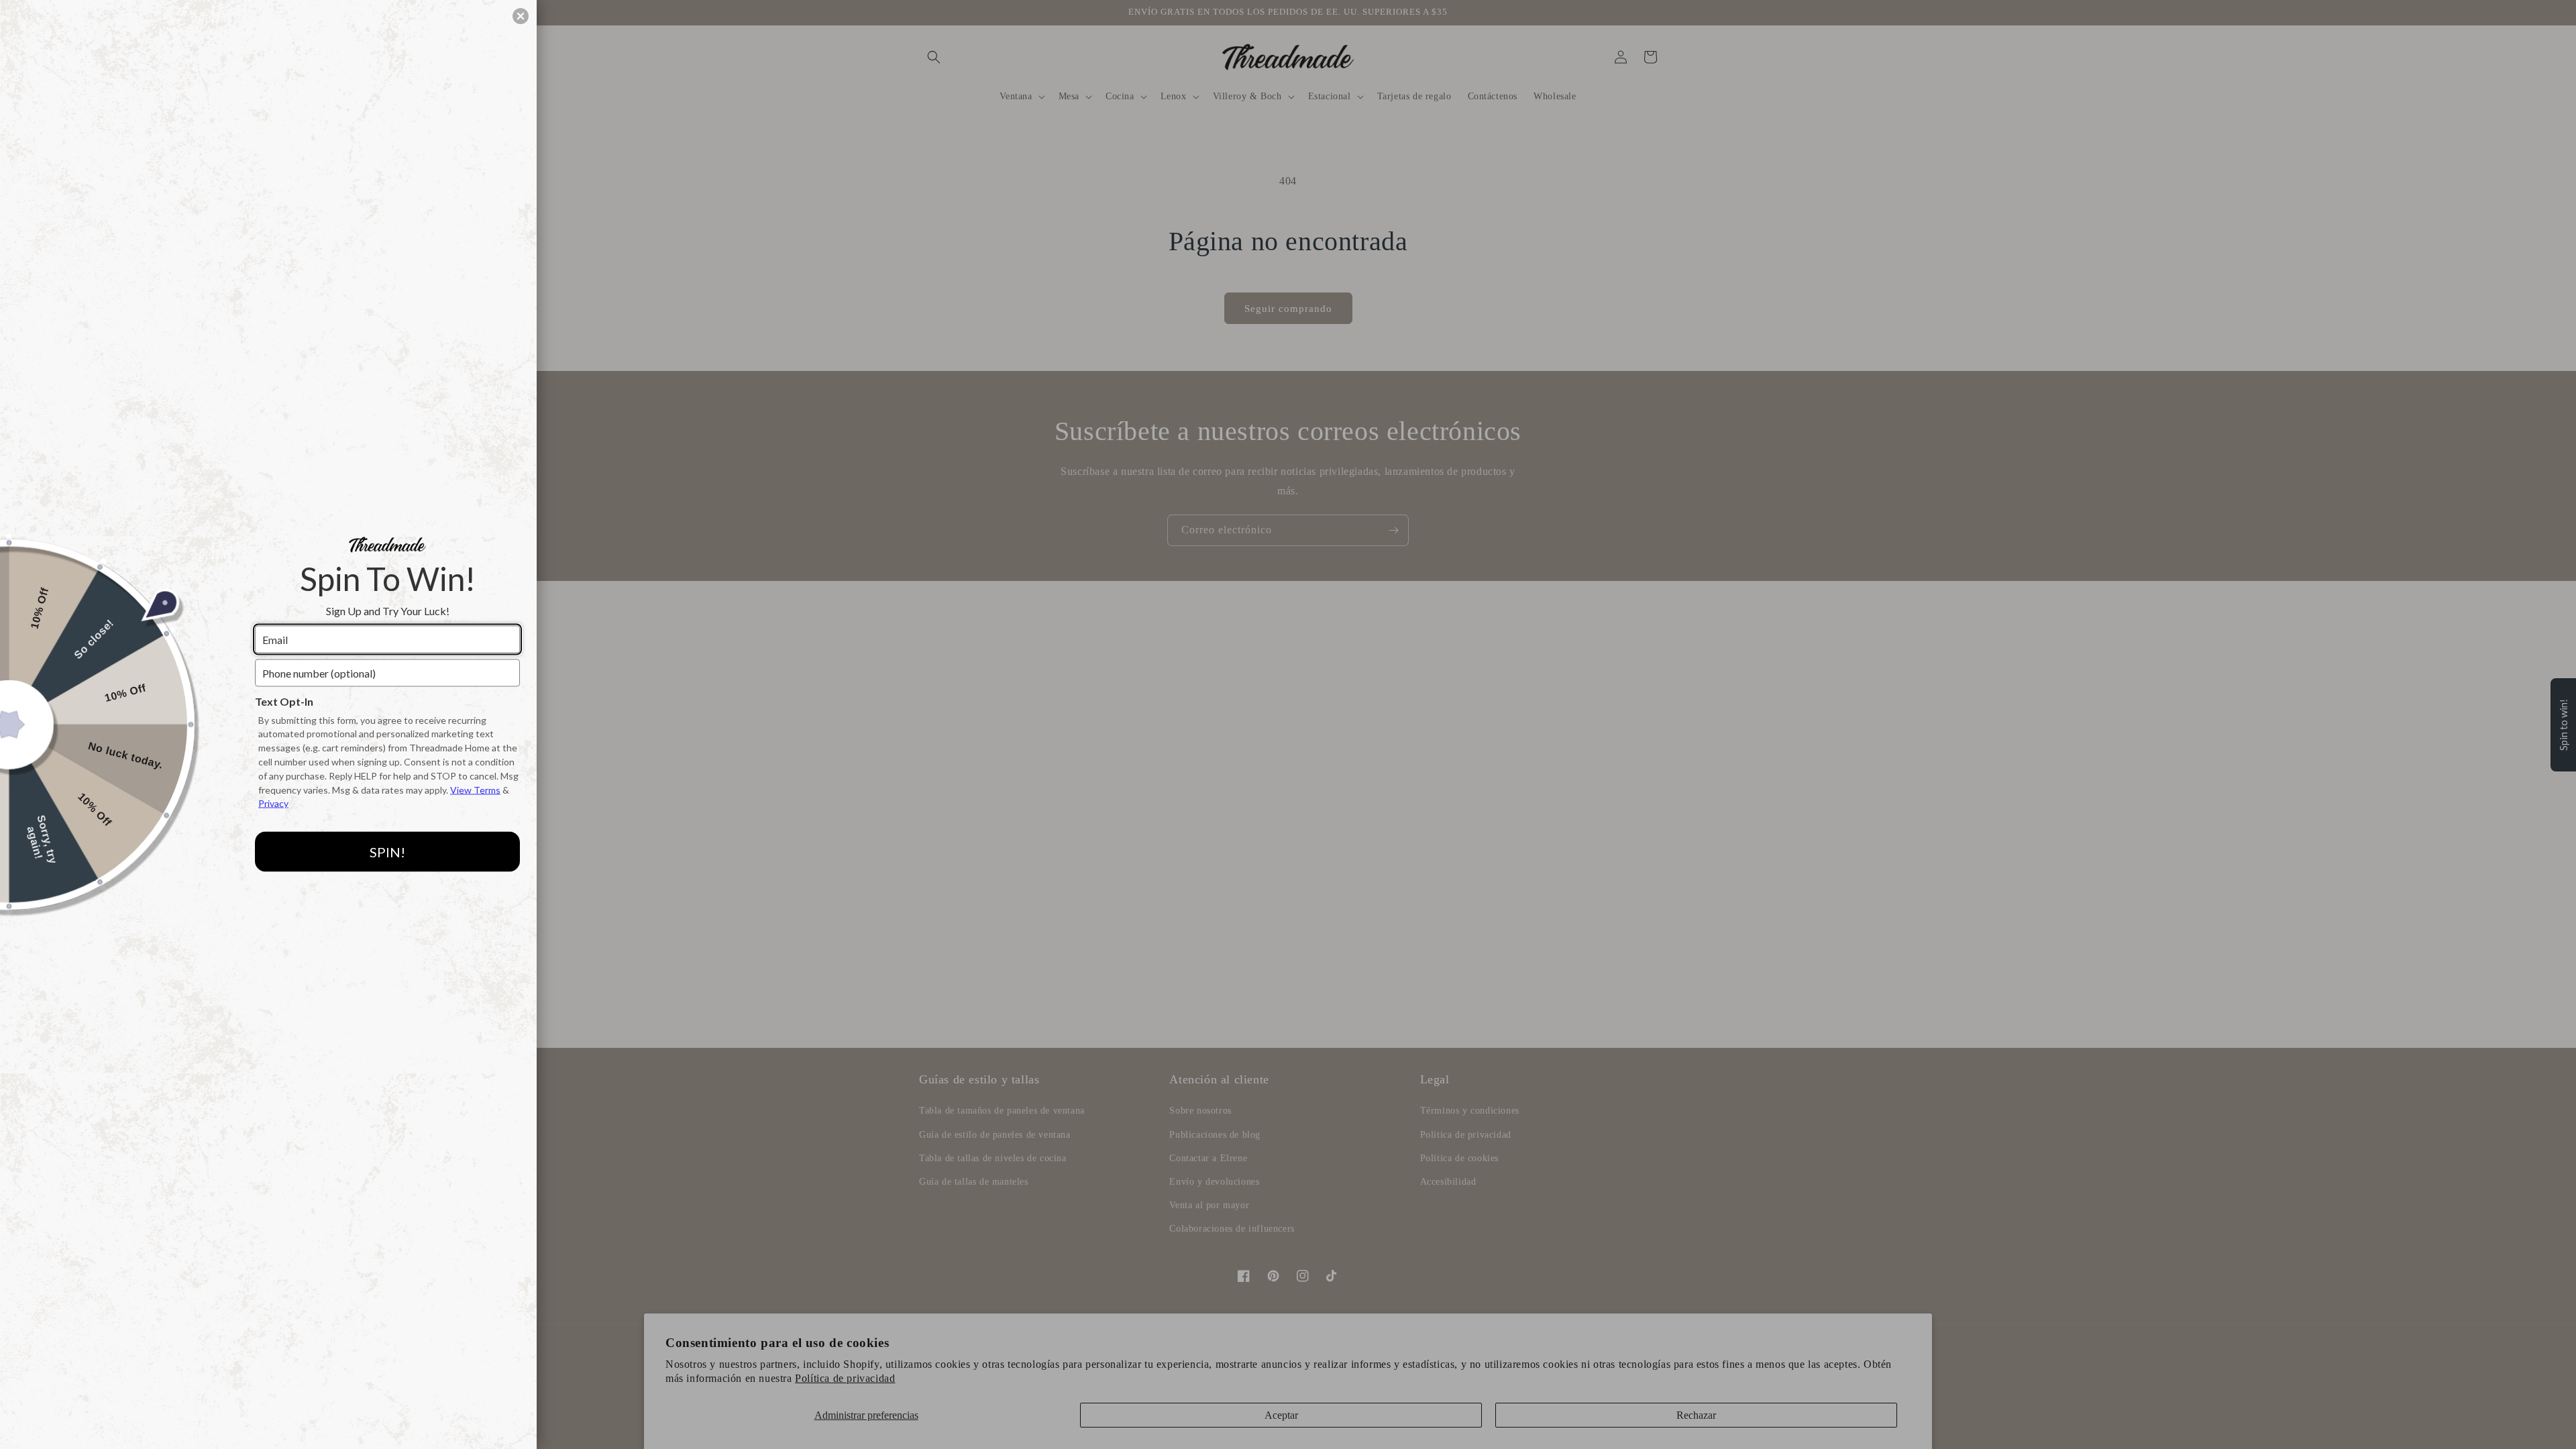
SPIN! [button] (387, 851)
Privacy (273, 803)
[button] (521, 16)
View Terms (475, 789)
